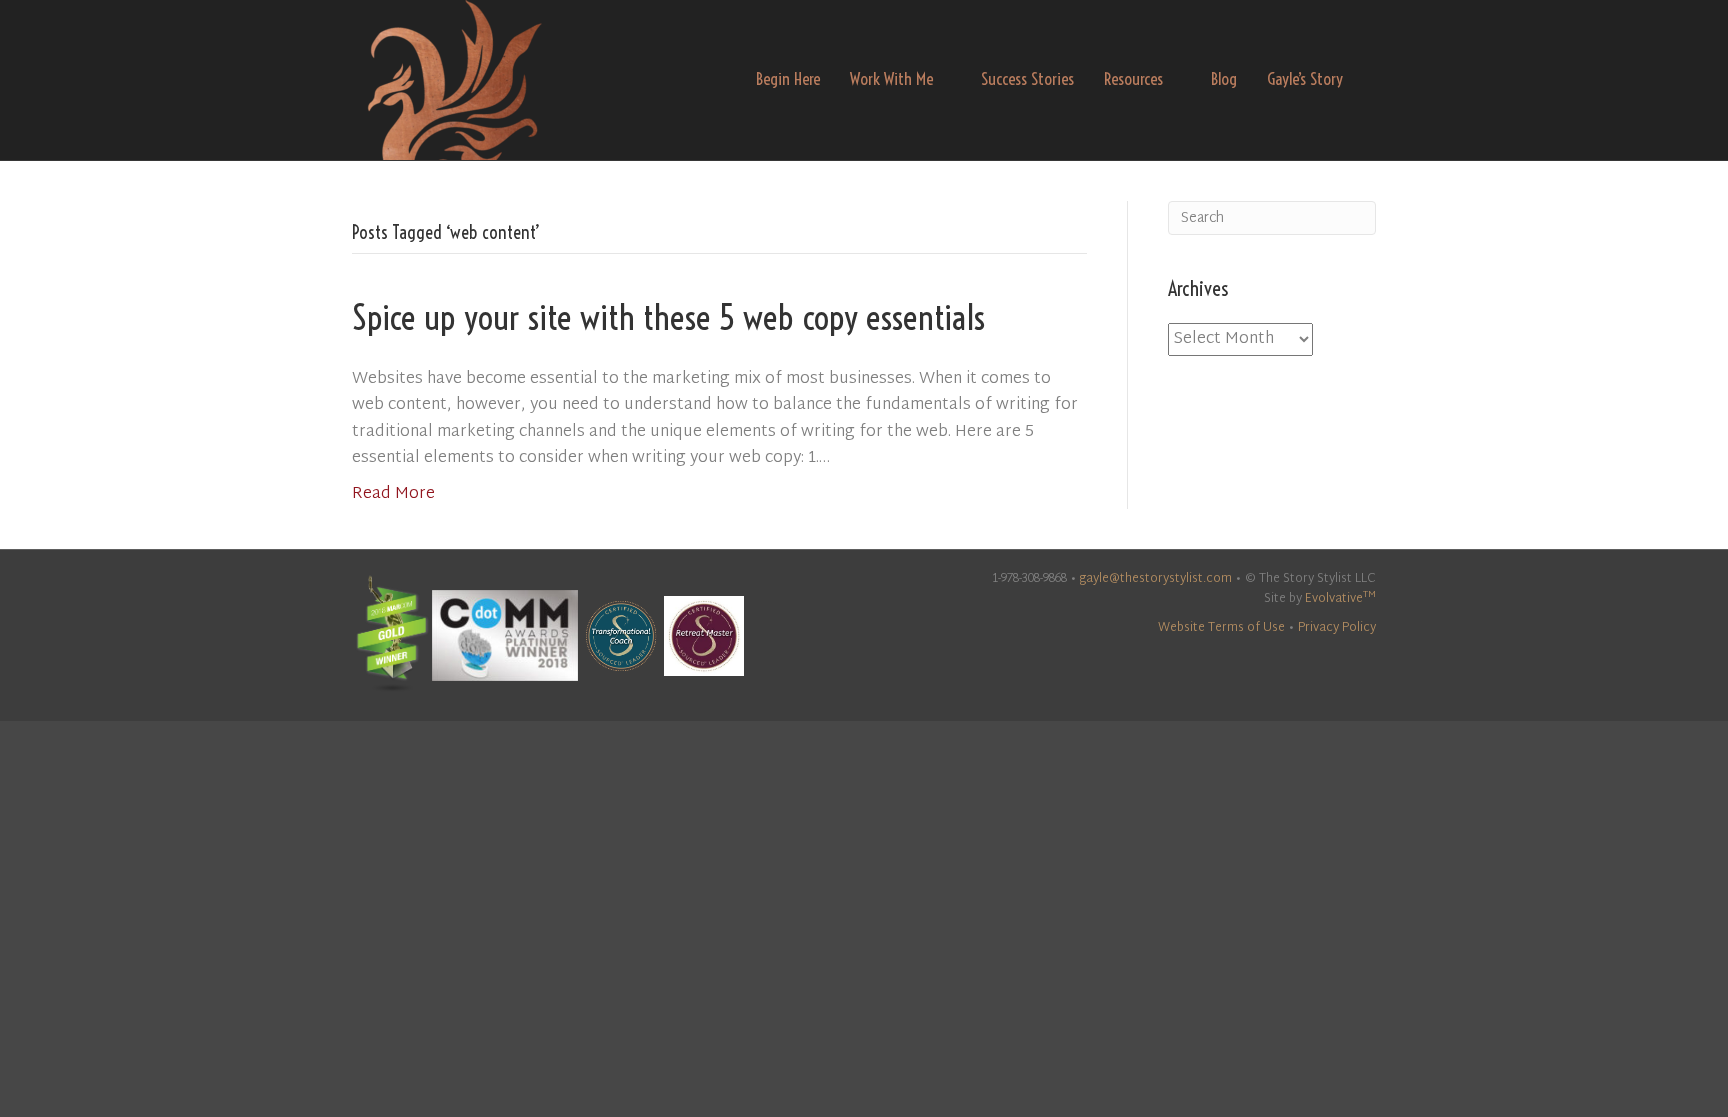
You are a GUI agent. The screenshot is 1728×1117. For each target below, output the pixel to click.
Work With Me (891, 78)
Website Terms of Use (1221, 628)
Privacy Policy (1337, 628)
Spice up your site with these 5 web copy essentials (668, 317)
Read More (393, 494)
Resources (1133, 78)
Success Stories (1027, 78)
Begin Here (788, 78)
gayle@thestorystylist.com (1156, 579)
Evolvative (1340, 599)
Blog (1224, 78)
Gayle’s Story (1305, 78)
